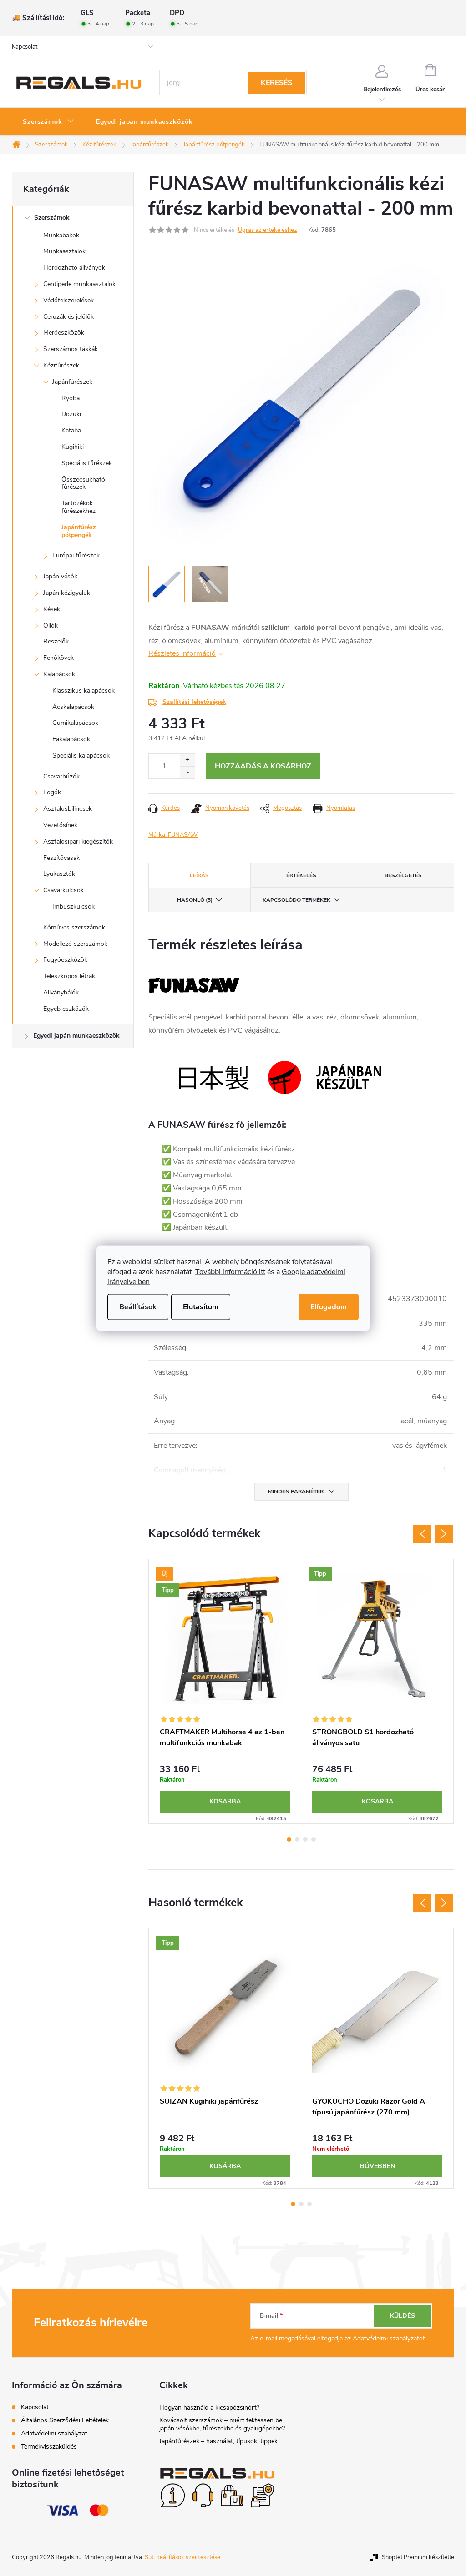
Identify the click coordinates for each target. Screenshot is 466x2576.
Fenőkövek (58, 658)
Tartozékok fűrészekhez (79, 507)
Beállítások (138, 1306)
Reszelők (56, 641)
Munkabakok (61, 235)
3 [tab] (305, 1839)
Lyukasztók (59, 874)
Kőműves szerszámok (74, 927)
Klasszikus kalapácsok (84, 690)
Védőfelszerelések (68, 300)
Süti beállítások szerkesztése (182, 2557)
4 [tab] (314, 1839)
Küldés (403, 2316)
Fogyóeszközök (65, 960)
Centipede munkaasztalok (79, 284)
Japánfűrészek (72, 382)
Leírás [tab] (199, 875)
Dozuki (71, 414)
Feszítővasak (61, 858)
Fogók (52, 792)
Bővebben (377, 2166)
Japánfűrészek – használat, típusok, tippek (218, 2441)
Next (444, 1534)
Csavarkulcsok (63, 890)
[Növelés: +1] (187, 760)
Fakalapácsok (71, 739)
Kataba (71, 430)
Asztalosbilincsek (68, 809)
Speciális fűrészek (87, 463)
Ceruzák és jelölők (68, 317)
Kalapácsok (59, 674)
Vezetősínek (60, 825)
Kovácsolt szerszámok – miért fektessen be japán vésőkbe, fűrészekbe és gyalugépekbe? (222, 2424)
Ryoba (71, 398)
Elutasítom (201, 1306)
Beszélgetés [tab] (403, 875)
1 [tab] (289, 1839)
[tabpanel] (225, 1691)
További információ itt (230, 1271)
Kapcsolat (25, 47)
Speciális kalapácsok (81, 756)
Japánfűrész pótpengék (79, 531)
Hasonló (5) (195, 900)
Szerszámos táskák (71, 349)
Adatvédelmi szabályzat (54, 2433)
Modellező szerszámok (75, 944)
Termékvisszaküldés (49, 2447)
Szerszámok (52, 218)
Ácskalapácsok (73, 707)
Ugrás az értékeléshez (268, 230)
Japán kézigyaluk (67, 593)
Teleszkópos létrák (69, 976)
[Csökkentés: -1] (187, 772)
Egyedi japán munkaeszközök (76, 1036)
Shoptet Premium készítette (418, 2557)
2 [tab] (297, 1839)
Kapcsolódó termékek (296, 900)
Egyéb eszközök (66, 1009)
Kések (52, 609)
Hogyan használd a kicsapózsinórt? (209, 2408)
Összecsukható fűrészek (83, 483)
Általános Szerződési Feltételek (65, 2420)
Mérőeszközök (64, 333)
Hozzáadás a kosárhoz (263, 766)
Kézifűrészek (61, 365)
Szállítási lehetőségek (194, 702)
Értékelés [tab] (301, 875)
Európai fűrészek (76, 555)
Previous (422, 1534)
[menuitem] (48, 122)
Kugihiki (73, 447)
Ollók (51, 625)
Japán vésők (60, 576)
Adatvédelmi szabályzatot (389, 2338)
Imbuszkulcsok (73, 906)
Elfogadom (329, 1306)
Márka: (173, 835)
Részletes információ (182, 653)
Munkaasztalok (64, 251)
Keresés (276, 83)
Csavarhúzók (61, 776)
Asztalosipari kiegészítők (78, 841)
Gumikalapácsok (75, 723)
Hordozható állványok (74, 268)
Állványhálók (61, 992)
